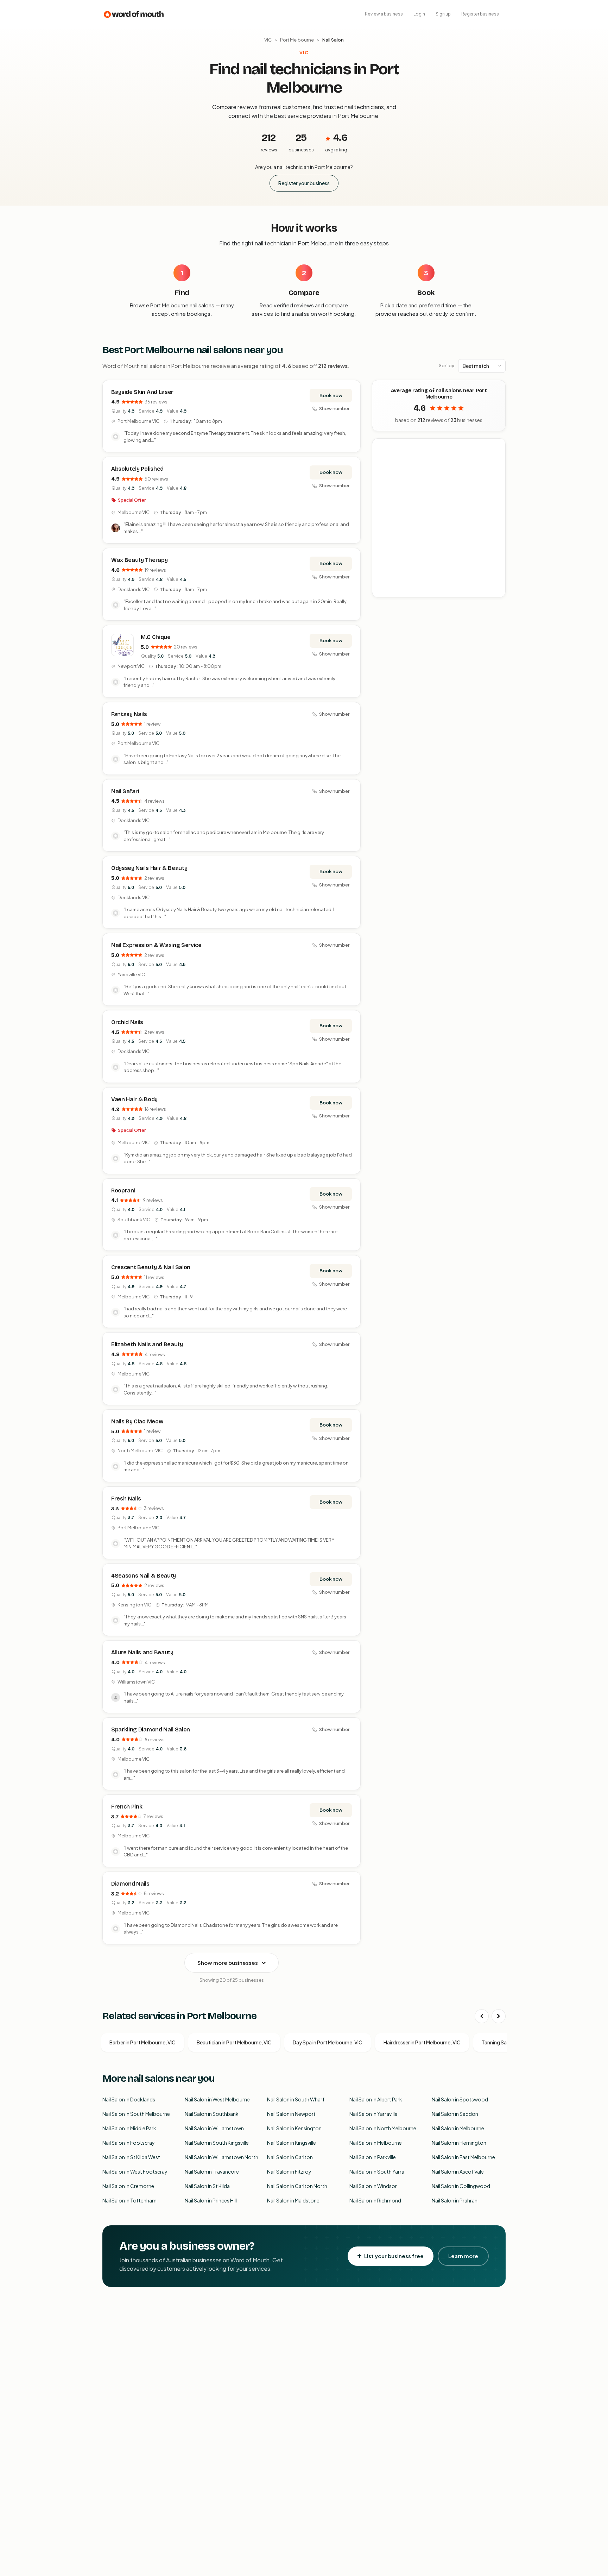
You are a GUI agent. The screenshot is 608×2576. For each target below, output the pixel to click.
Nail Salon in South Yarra (377, 2171)
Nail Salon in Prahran (455, 2200)
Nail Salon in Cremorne (128, 2186)
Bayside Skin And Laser (142, 392)
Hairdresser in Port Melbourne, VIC (422, 2042)
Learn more (463, 2256)
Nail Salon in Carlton (290, 2157)
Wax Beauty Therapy (139, 560)
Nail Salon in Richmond (375, 2200)
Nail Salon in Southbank (212, 2114)
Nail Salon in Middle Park (129, 2128)
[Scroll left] (482, 2016)
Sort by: (447, 365)
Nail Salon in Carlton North (297, 2186)
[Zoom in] (496, 448)
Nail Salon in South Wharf (296, 2099)
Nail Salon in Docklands (129, 2099)
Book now (331, 395)
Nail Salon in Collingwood (461, 2186)
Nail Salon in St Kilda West (131, 2157)
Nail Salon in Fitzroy (289, 2171)
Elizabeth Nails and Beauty (147, 1344)
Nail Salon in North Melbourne (383, 2128)
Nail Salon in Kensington (294, 2128)
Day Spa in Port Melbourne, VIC (328, 2042)
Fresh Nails (126, 1499)
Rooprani (123, 1190)
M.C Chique (156, 637)
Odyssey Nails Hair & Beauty (149, 868)
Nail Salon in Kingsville (292, 2143)
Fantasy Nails (129, 714)
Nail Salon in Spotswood (460, 2099)
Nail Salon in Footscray (129, 2143)
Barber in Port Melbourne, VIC (142, 2042)
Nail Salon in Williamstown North (221, 2157)
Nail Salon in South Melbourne (136, 2114)
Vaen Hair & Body (134, 1099)
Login (419, 14)
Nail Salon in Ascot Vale (458, 2171)
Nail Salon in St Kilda (207, 2186)
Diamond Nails (130, 1884)
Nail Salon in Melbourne (458, 2128)
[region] (439, 518)
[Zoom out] (496, 458)
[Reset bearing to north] (496, 468)
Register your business (304, 183)
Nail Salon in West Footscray (135, 2171)
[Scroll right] (499, 2016)
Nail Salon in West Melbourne (217, 2099)
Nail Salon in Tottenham (129, 2200)
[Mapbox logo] (390, 591)
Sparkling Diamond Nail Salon (151, 1729)
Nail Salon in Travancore (212, 2171)
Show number (334, 408)
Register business (480, 14)
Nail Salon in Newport (291, 2114)
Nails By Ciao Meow (137, 1421)
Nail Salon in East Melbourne (463, 2157)
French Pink (127, 1807)
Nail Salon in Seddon (455, 2114)
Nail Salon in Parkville (373, 2157)
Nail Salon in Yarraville (373, 2114)
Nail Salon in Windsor (373, 2186)
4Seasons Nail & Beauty (144, 1576)
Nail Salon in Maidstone (293, 2200)
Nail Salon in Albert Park (376, 2099)
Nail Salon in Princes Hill (211, 2200)
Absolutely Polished (137, 469)
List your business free (394, 2256)
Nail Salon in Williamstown (214, 2128)
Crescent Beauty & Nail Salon (151, 1267)
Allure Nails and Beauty (142, 1652)
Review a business (384, 14)
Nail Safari (125, 791)
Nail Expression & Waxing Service (156, 945)
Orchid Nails (127, 1022)
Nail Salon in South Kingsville (217, 2143)
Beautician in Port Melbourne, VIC (234, 2042)
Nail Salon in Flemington (459, 2143)
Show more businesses (228, 1963)
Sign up (443, 14)
